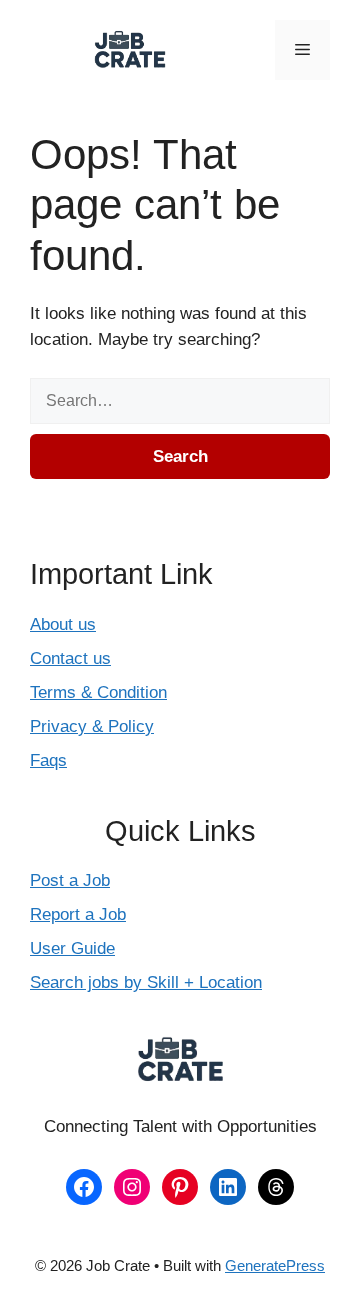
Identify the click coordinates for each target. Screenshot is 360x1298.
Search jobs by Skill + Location (146, 982)
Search (180, 456)
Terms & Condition (98, 692)
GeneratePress (275, 1265)
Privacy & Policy (92, 726)
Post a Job (70, 880)
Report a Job (78, 914)
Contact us (70, 658)
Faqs (48, 760)
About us (63, 624)
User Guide (72, 948)
